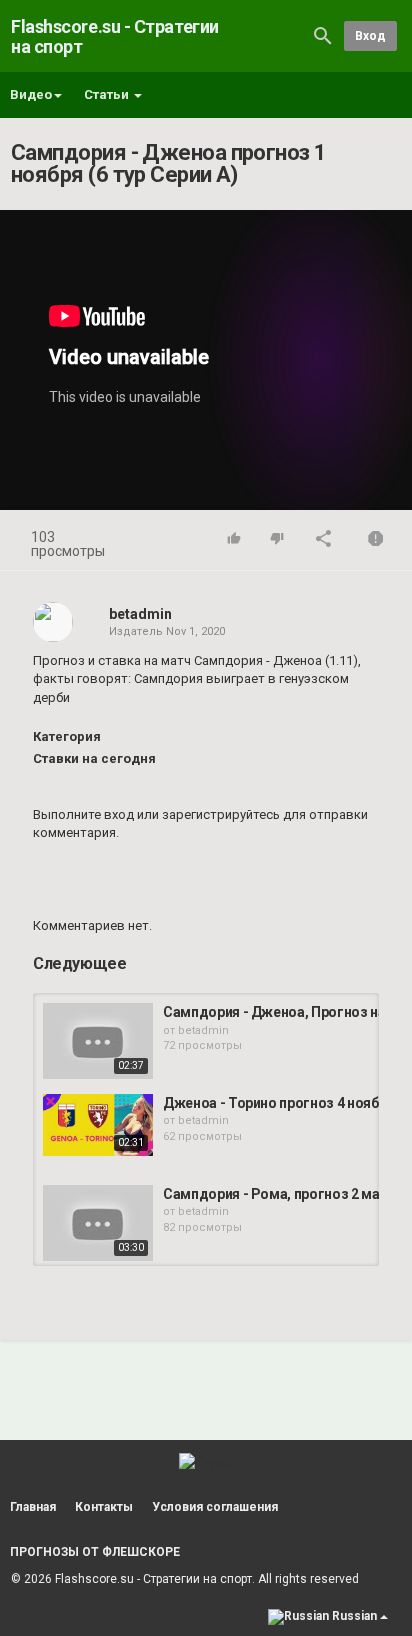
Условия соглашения (215, 1507)
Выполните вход (83, 814)
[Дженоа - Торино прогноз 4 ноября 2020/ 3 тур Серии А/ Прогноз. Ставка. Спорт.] (98, 1125)
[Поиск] (323, 35)
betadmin (140, 614)
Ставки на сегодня (94, 758)
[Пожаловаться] (376, 540)
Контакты (104, 1507)
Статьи (108, 94)
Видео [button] (31, 94)
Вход (370, 36)
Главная (33, 1507)
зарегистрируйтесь (221, 814)
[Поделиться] (324, 540)
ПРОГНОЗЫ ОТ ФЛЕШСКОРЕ (95, 1552)
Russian (354, 1616)
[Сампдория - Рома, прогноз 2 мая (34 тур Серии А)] (98, 1223)
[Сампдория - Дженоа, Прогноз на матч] (98, 1041)
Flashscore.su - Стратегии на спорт (115, 36)
